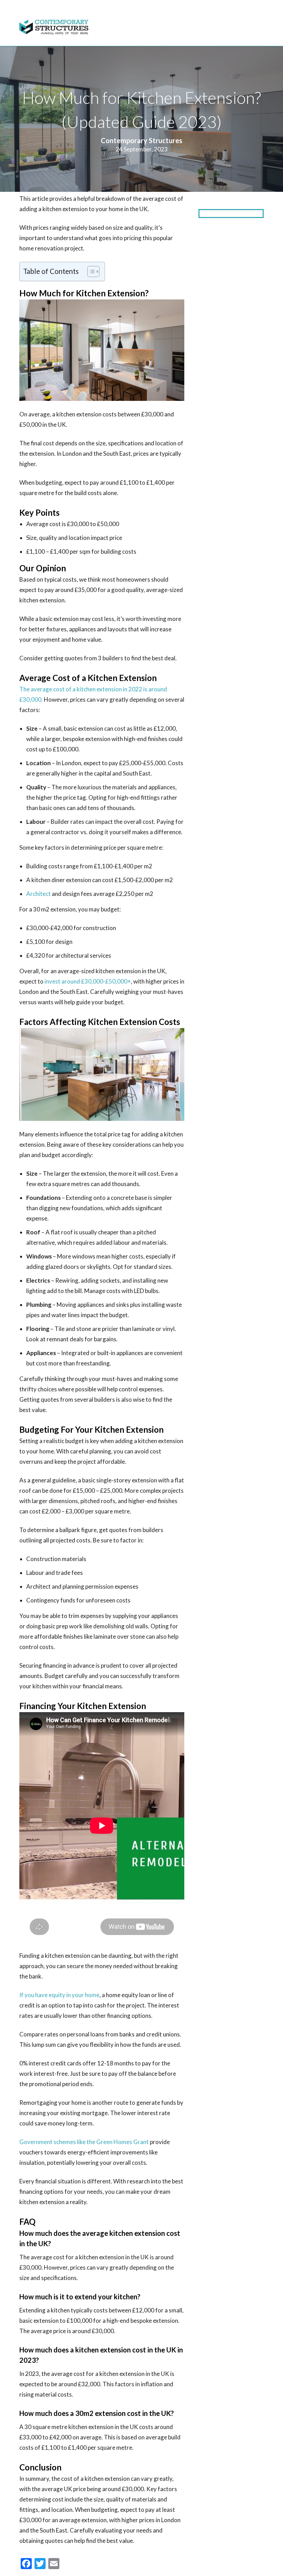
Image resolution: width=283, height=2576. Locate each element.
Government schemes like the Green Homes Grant (84, 2142)
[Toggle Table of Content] (90, 272)
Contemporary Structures (141, 140)
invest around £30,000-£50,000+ (88, 981)
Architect (39, 894)
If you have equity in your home (59, 1995)
